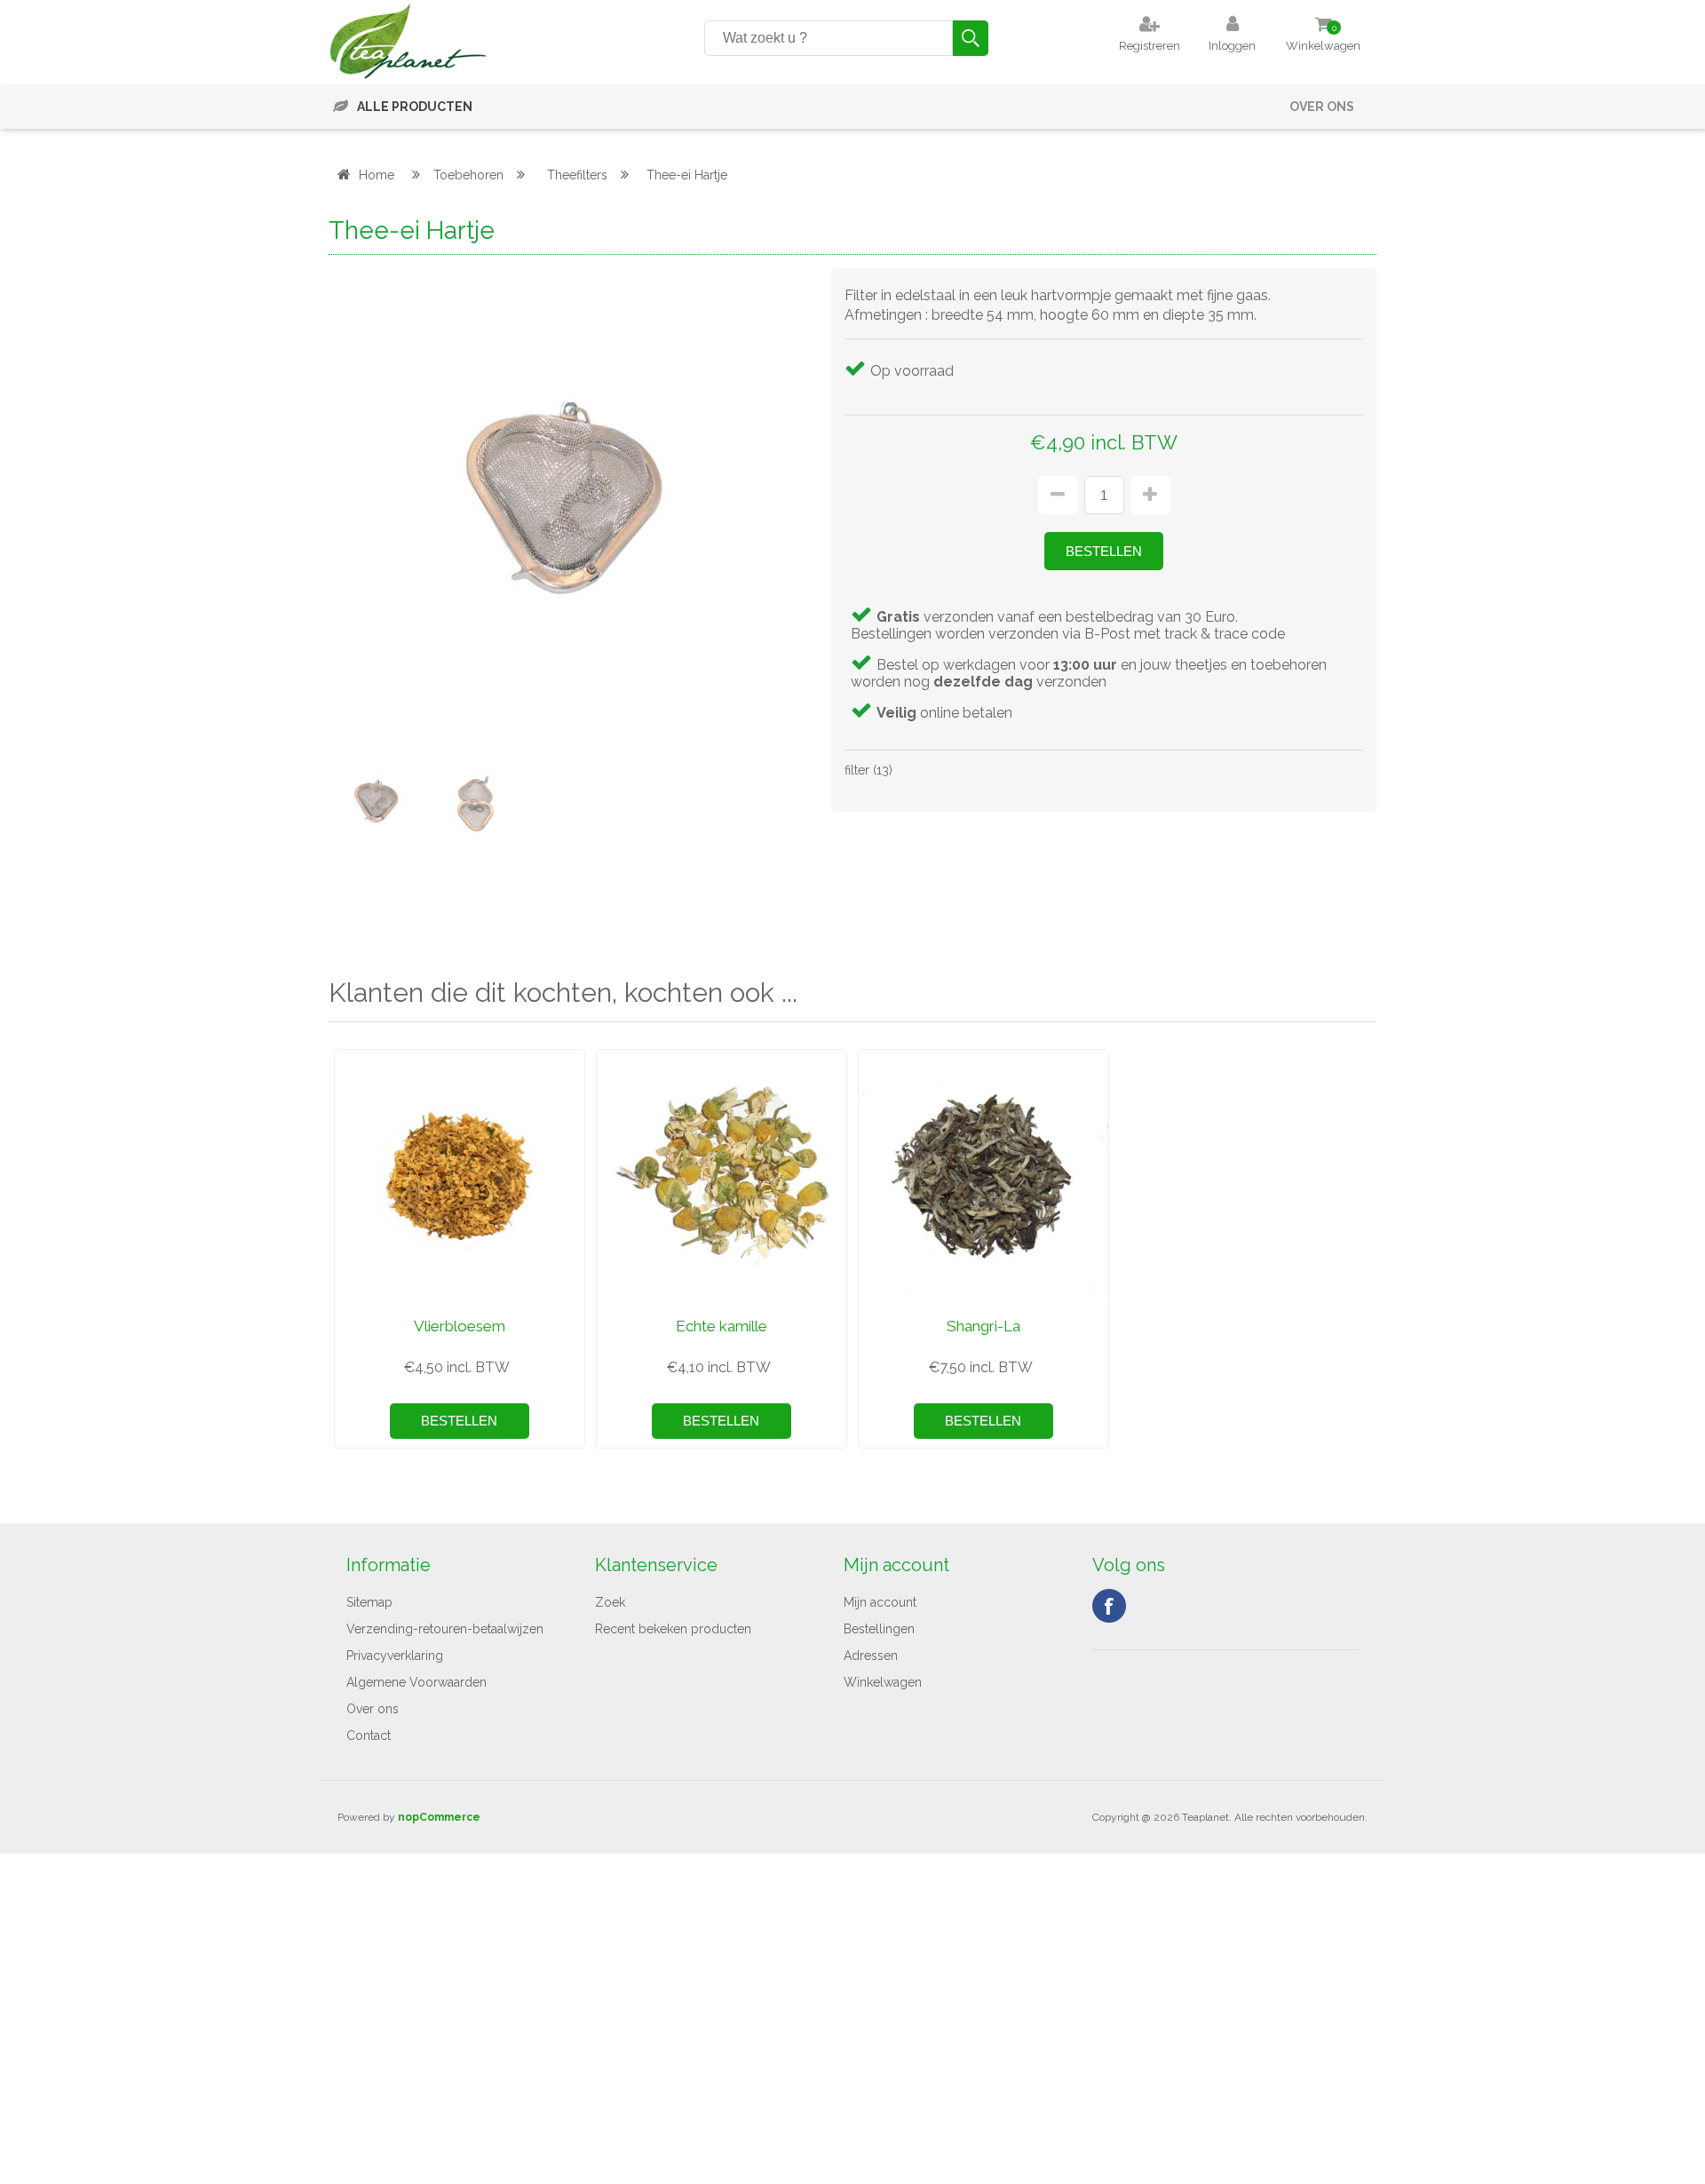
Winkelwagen (883, 1682)
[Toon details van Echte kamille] (722, 1175)
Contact (369, 1735)
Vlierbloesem (460, 1326)
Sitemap (369, 1602)
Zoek (610, 1602)
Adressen (871, 1656)
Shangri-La (983, 1326)
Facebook (1109, 1606)
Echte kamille (722, 1326)
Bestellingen (879, 1629)
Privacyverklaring (395, 1656)
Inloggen (1232, 46)
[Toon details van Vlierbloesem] (460, 1175)
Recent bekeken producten (673, 1629)
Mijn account (880, 1602)
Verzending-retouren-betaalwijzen (445, 1629)
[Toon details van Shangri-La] (983, 1175)
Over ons (1322, 107)
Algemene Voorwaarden (416, 1682)
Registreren (1150, 46)
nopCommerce (439, 1817)
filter (857, 770)
